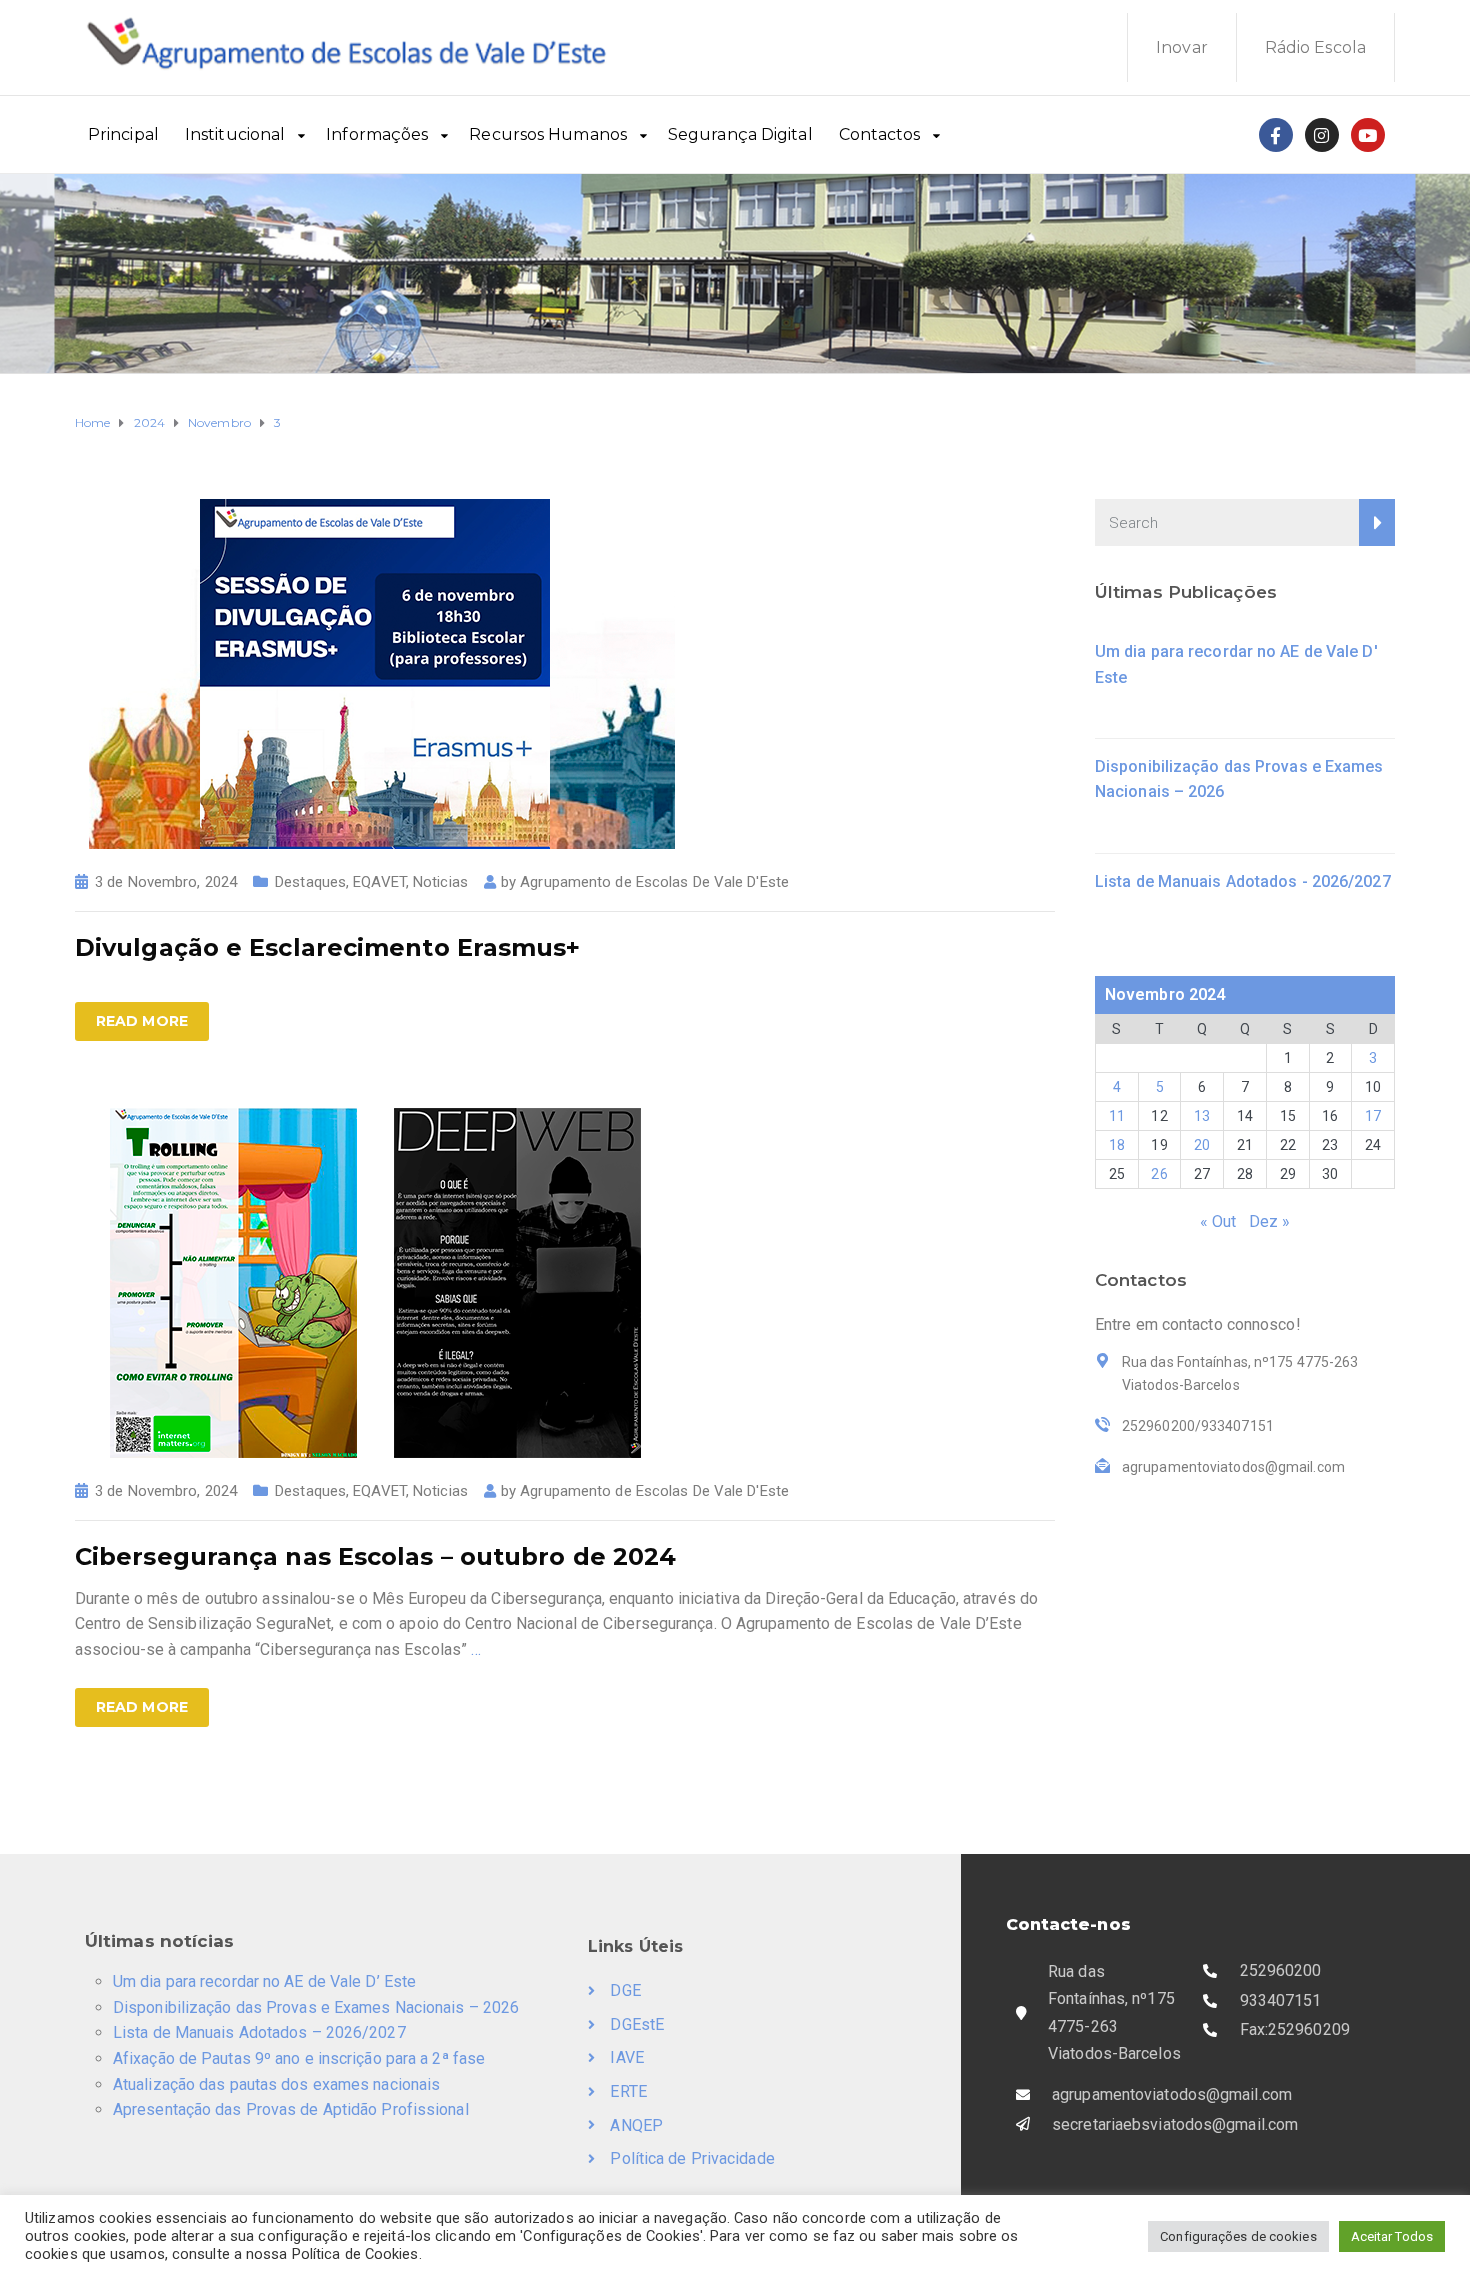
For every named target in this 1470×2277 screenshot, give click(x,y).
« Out (1218, 1221)
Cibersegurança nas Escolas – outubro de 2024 (375, 1556)
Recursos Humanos (548, 134)
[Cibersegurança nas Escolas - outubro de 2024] (375, 1281)
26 (1159, 1174)
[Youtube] (1368, 135)
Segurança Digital (740, 134)
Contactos (880, 134)
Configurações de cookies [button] (1238, 2236)
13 (1202, 1116)
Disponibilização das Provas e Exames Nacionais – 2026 (316, 2007)
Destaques (310, 882)
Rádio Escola (1315, 47)
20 (1202, 1145)
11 (1117, 1116)
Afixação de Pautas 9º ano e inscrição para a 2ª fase (299, 2058)
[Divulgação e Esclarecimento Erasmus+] (375, 672)
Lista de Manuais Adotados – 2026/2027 (259, 2032)
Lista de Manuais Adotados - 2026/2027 (1243, 881)
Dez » (1270, 1221)
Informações (377, 134)
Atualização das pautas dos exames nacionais (276, 2084)
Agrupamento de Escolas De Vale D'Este (654, 882)
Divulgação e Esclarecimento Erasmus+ (328, 947)
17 (1373, 1116)
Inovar (1182, 47)
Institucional (235, 134)
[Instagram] (1322, 135)
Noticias (440, 882)
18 (1117, 1145)
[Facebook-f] (1276, 135)
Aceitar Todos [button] (1392, 2236)
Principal (123, 134)
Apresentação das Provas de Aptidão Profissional (291, 2109)
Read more (142, 1021)
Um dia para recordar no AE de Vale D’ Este (264, 1981)
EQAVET (379, 882)
